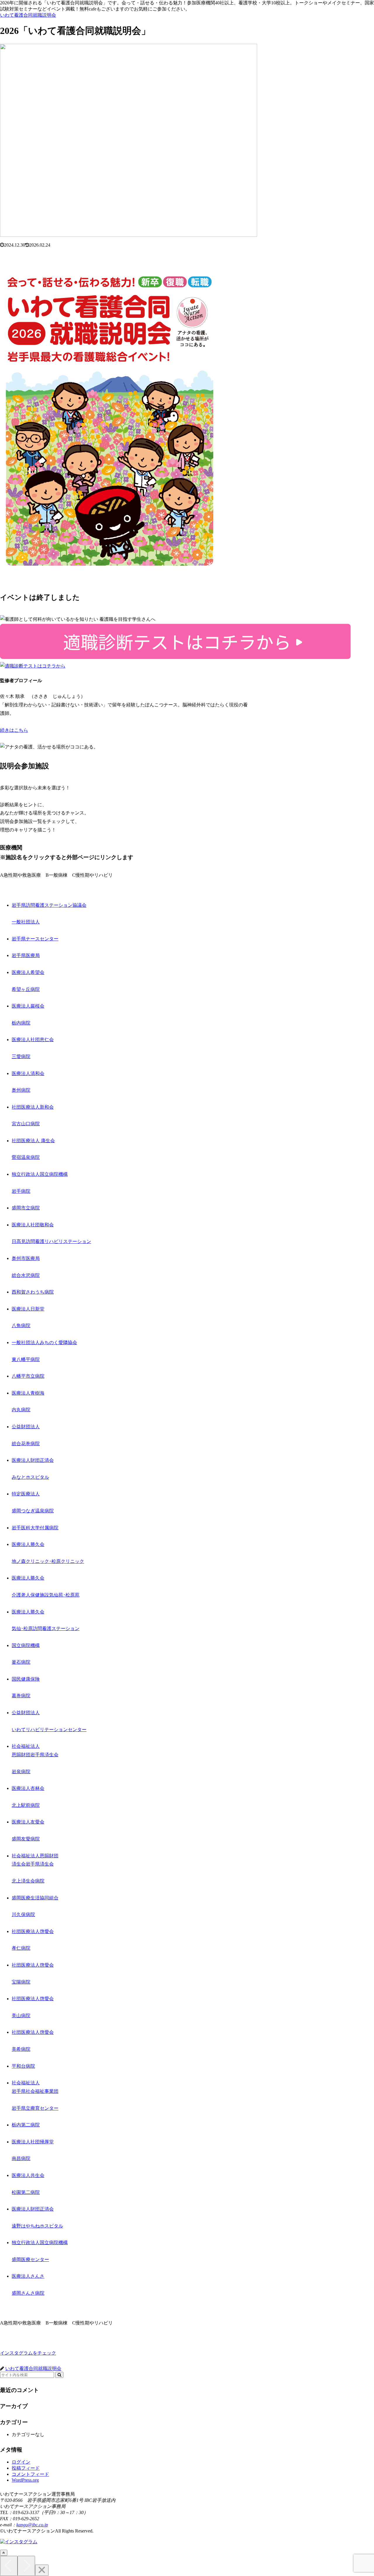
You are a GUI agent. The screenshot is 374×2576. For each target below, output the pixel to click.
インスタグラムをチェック (28, 2353)
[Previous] (9, 2566)
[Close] (42, 2570)
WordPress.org (25, 2480)
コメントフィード (30, 2474)
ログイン (21, 2462)
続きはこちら (14, 730)
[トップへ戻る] (4, 2553)
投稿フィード (26, 2468)
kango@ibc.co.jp (32, 2525)
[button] (59, 2375)
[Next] (26, 2566)
